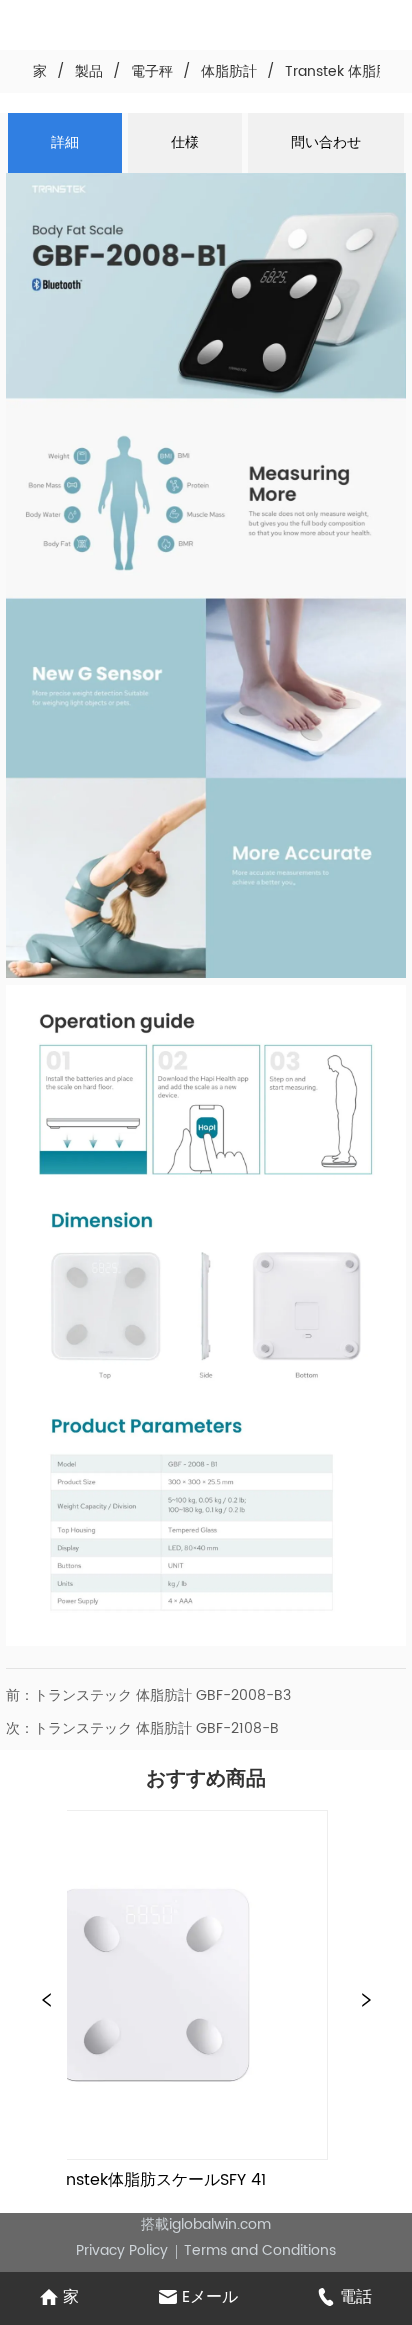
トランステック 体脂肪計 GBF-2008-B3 (162, 1695)
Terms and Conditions (260, 2250)
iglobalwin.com (220, 2224)
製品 (89, 71)
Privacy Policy (122, 2250)
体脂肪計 (229, 71)
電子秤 (152, 71)
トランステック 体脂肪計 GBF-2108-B (156, 1728)
